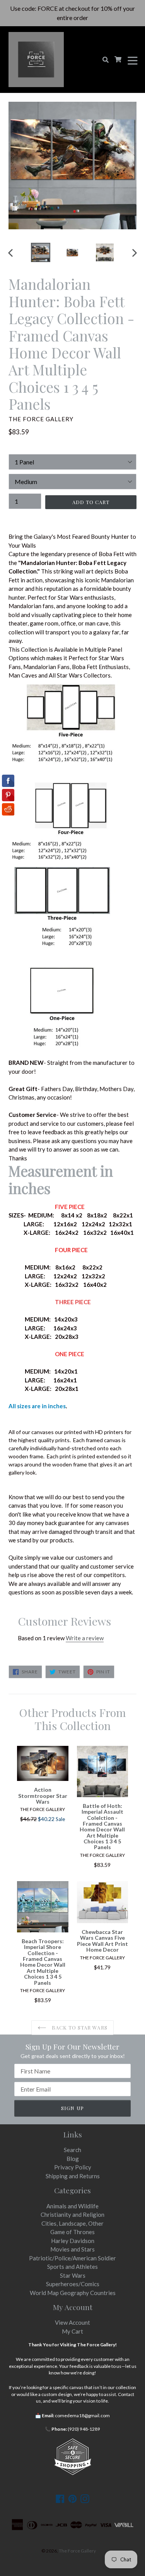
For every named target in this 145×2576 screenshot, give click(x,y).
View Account (72, 2322)
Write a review (85, 1638)
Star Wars (73, 2275)
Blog (73, 2159)
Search (72, 2150)
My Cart (72, 2331)
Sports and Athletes (72, 2267)
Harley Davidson (73, 2241)
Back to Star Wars (79, 2027)
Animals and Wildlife (72, 2206)
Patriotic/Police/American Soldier (72, 2258)
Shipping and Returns (73, 2176)
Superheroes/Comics (73, 2284)
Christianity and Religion (72, 2214)
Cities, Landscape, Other (72, 2223)
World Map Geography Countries (73, 2293)
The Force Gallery (77, 2551)
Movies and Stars (72, 2249)
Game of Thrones (72, 2232)
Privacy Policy (73, 2167)
